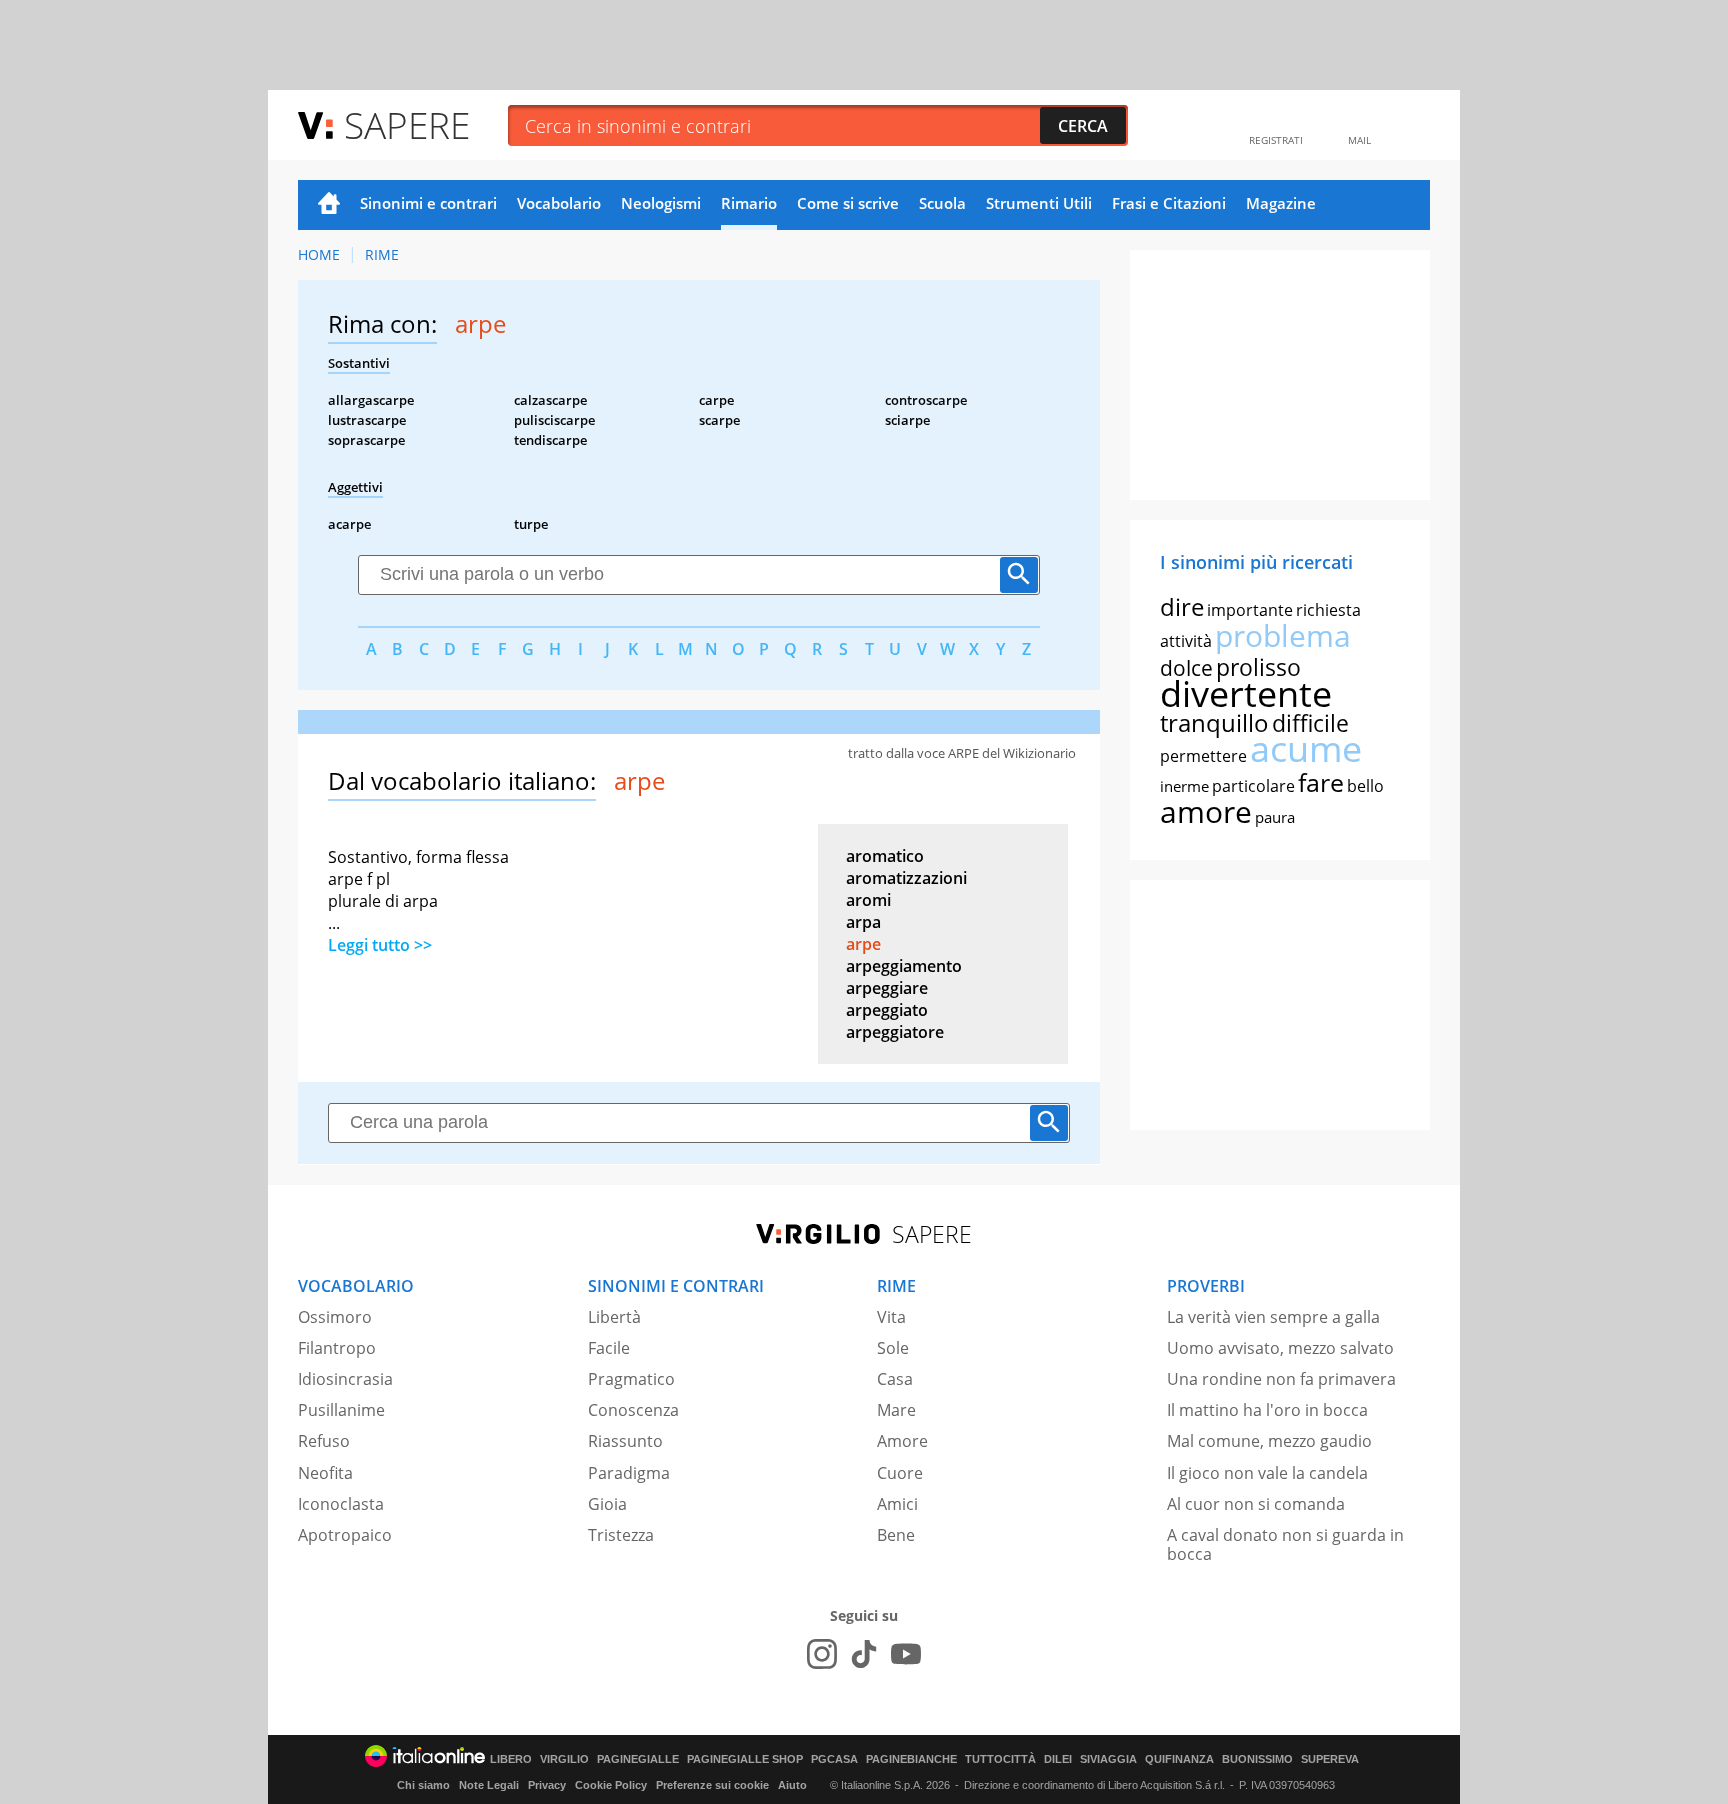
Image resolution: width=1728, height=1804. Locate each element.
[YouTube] (906, 1654)
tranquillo (1214, 722)
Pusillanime (341, 1410)
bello (1365, 786)
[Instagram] (822, 1654)
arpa (863, 922)
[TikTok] (864, 1654)
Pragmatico (631, 1379)
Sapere (407, 124)
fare (1321, 782)
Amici (897, 1504)
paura (1275, 817)
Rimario (749, 203)
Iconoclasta (341, 1504)
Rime (382, 254)
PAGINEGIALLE (638, 1759)
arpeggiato (887, 1010)
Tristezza (621, 1535)
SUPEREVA (1330, 1759)
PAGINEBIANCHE (911, 1759)
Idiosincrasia (345, 1379)
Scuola (942, 203)
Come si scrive (848, 203)
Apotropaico (345, 1535)
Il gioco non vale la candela (1267, 1473)
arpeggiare (887, 988)
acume (1306, 748)
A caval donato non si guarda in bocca (1285, 1544)
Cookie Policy (611, 1785)
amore (1206, 811)
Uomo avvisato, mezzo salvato (1280, 1348)
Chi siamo (423, 1785)
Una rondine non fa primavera (1281, 1379)
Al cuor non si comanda (1256, 1504)
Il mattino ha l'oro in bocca (1267, 1410)
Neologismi (661, 203)
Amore (902, 1441)
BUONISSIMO (1257, 1759)
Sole (893, 1348)
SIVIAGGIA (1108, 1759)
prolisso (1258, 667)
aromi (868, 900)
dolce (1186, 668)
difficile (1310, 723)
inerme (1184, 786)
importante (1250, 610)
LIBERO (511, 1759)
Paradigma (629, 1473)
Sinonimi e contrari (428, 203)
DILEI (1058, 1759)
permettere (1203, 756)
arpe (863, 944)
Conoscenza (633, 1410)
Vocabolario (559, 203)
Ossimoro (335, 1317)
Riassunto (625, 1441)
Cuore (900, 1473)
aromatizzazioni (906, 878)
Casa (895, 1379)
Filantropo (337, 1348)
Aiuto (792, 1785)
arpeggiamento (904, 966)
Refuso (324, 1441)
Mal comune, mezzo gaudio (1269, 1441)
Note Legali (489, 1785)
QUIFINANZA (1179, 1759)
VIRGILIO (564, 1759)
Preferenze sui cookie (712, 1785)
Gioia (607, 1504)
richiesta (1328, 610)
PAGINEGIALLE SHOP (745, 1759)
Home (329, 205)
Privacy (547, 1785)
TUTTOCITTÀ (1000, 1759)
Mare (896, 1410)
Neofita (325, 1473)
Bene (896, 1535)
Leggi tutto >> (380, 945)
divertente (1246, 693)
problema (1283, 635)
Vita (891, 1317)
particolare (1253, 786)
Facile (609, 1348)
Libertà (614, 1317)
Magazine (1281, 203)
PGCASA (834, 1759)
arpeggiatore (895, 1032)
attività (1186, 641)
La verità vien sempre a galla (1273, 1317)
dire (1182, 606)
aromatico (885, 856)
